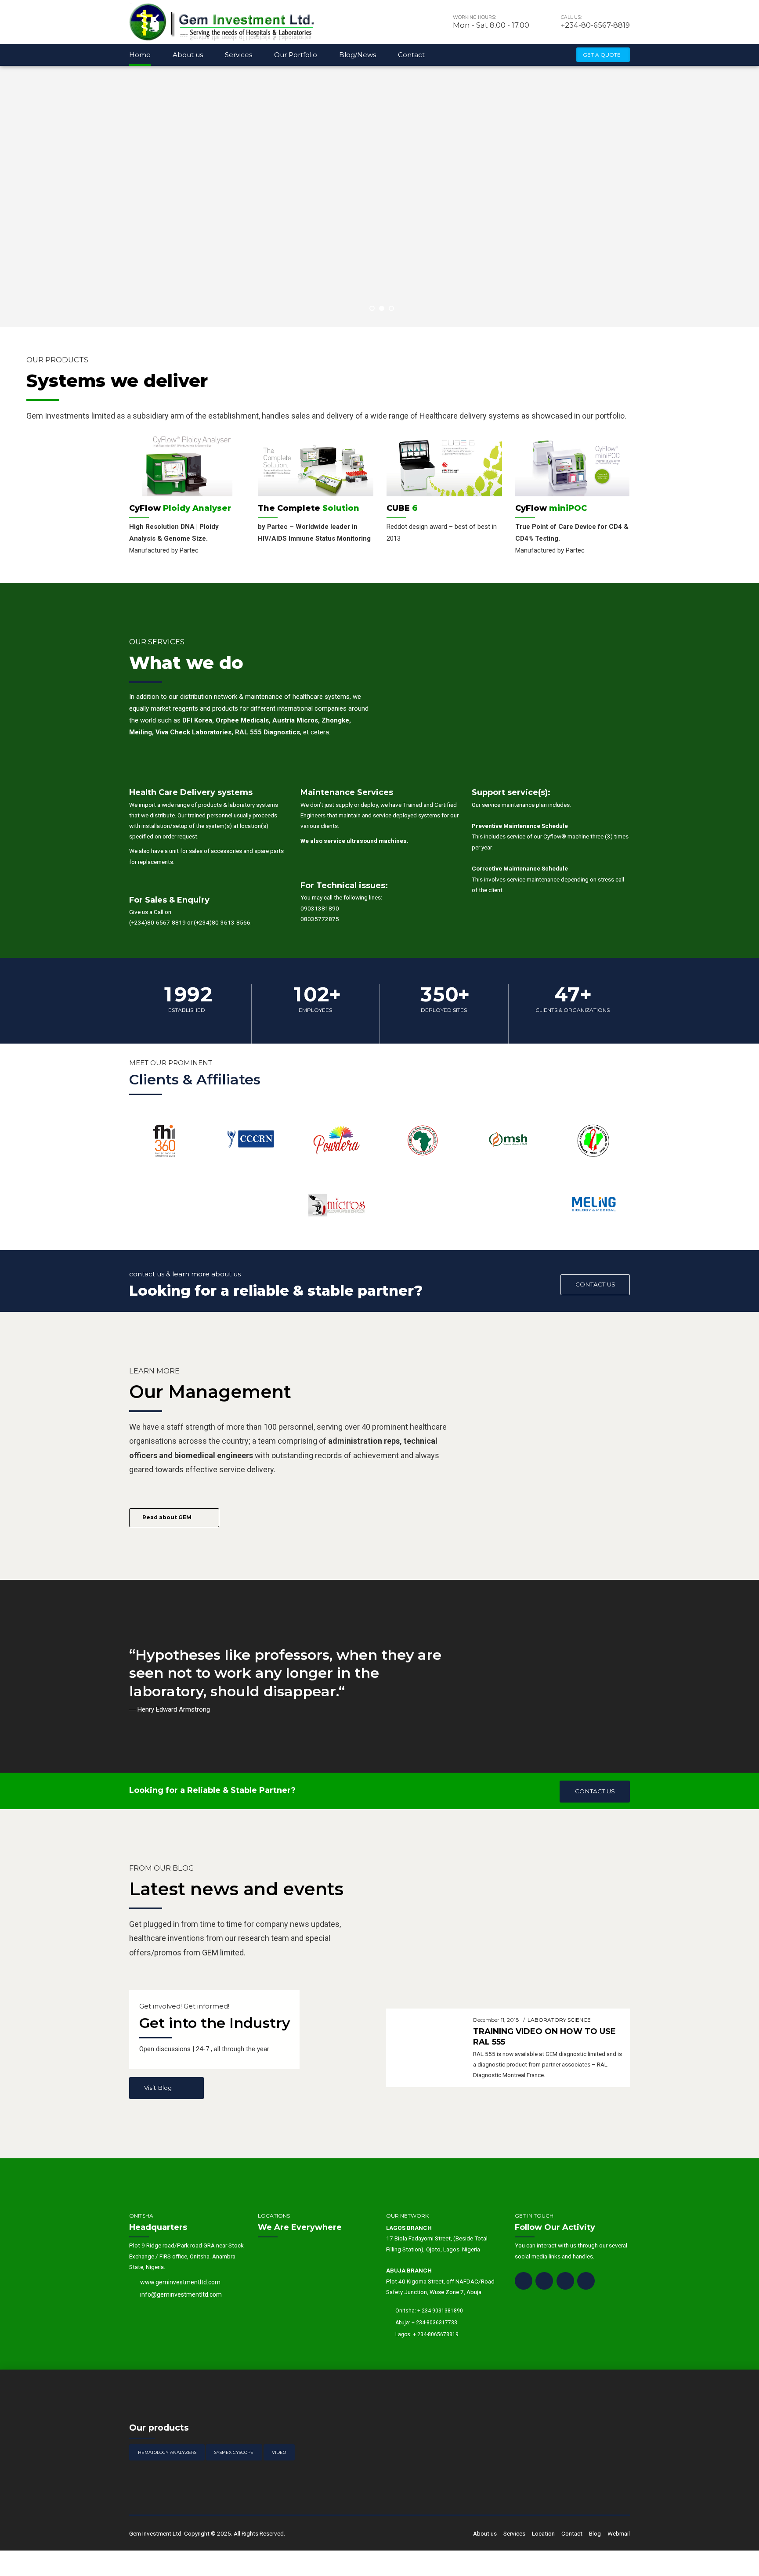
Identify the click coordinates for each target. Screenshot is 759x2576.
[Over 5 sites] (251, 1139)
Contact (411, 55)
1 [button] (372, 308)
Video (279, 2452)
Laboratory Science (559, 2020)
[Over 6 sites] (337, 1139)
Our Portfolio (296, 55)
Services (239, 55)
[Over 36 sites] (165, 1139)
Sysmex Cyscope (234, 2452)
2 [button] (382, 308)
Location (543, 2533)
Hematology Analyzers (167, 2452)
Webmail (619, 2533)
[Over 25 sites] (422, 1139)
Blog (595, 2533)
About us (188, 55)
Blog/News (358, 55)
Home (140, 55)
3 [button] (391, 308)
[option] (187, 499)
